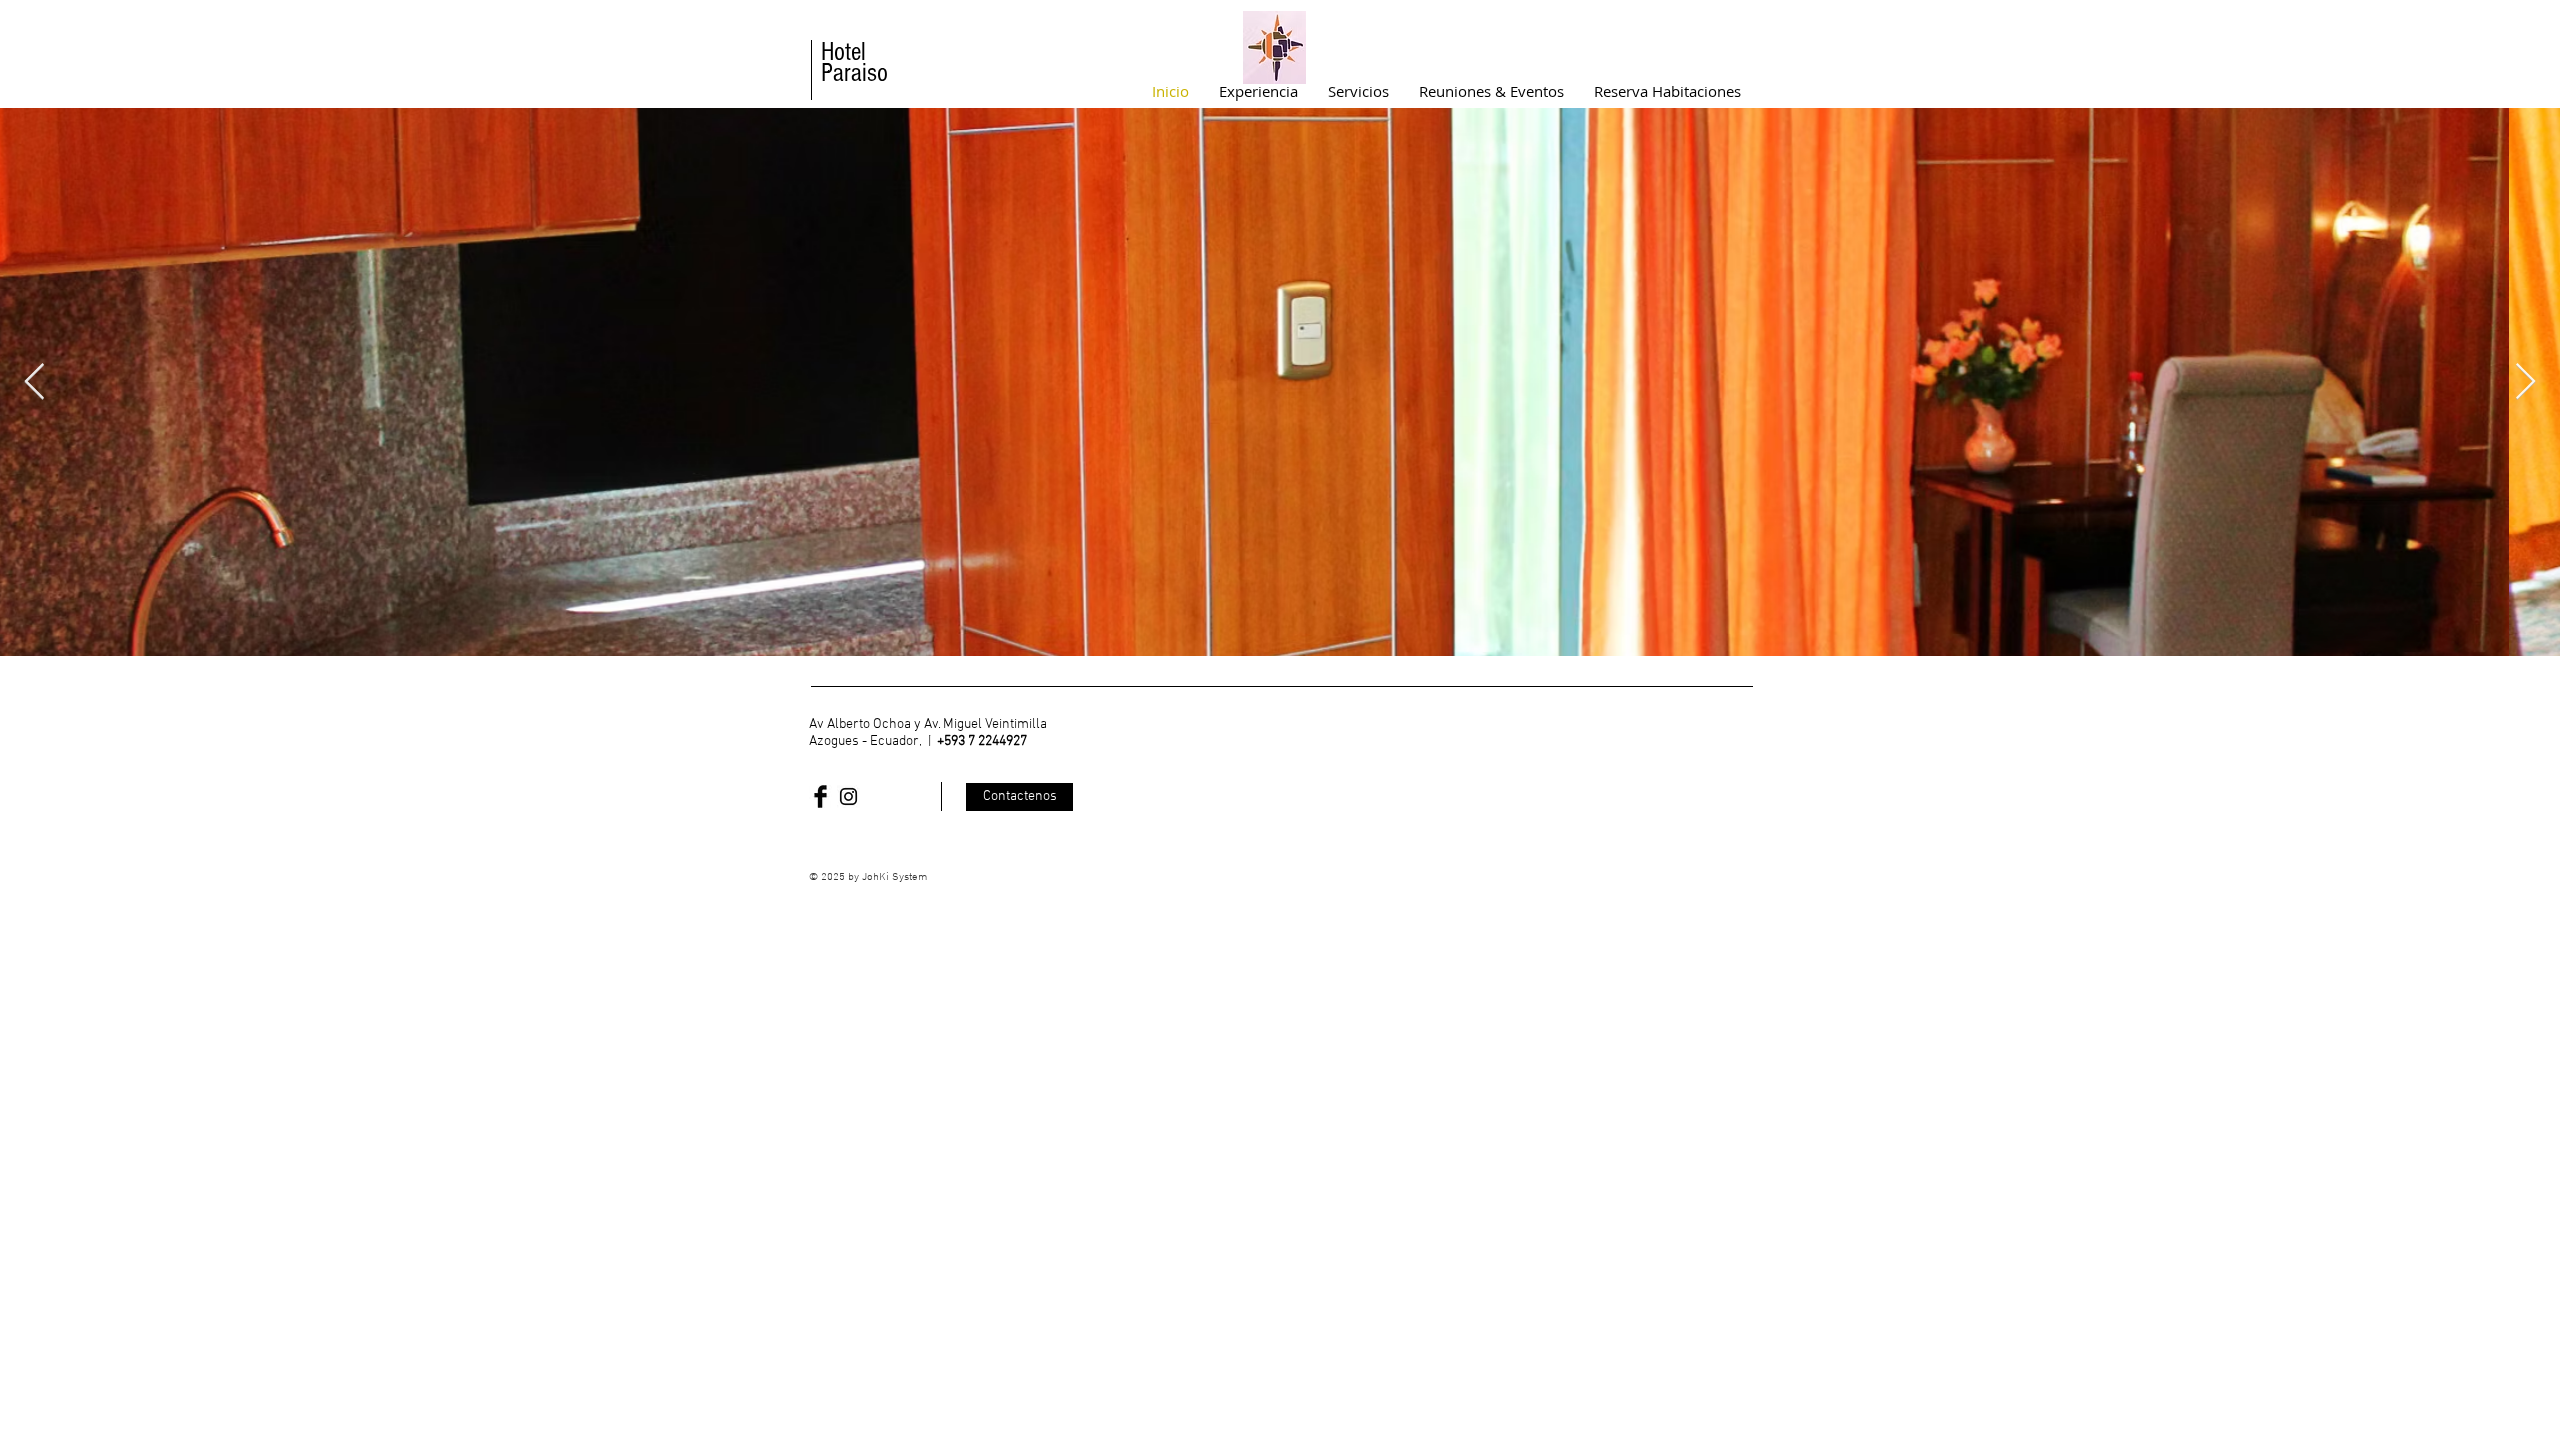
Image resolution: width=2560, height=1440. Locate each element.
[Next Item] (2525, 382)
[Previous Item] (34, 382)
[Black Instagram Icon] (848, 796)
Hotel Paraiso (854, 62)
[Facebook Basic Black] (820, 796)
